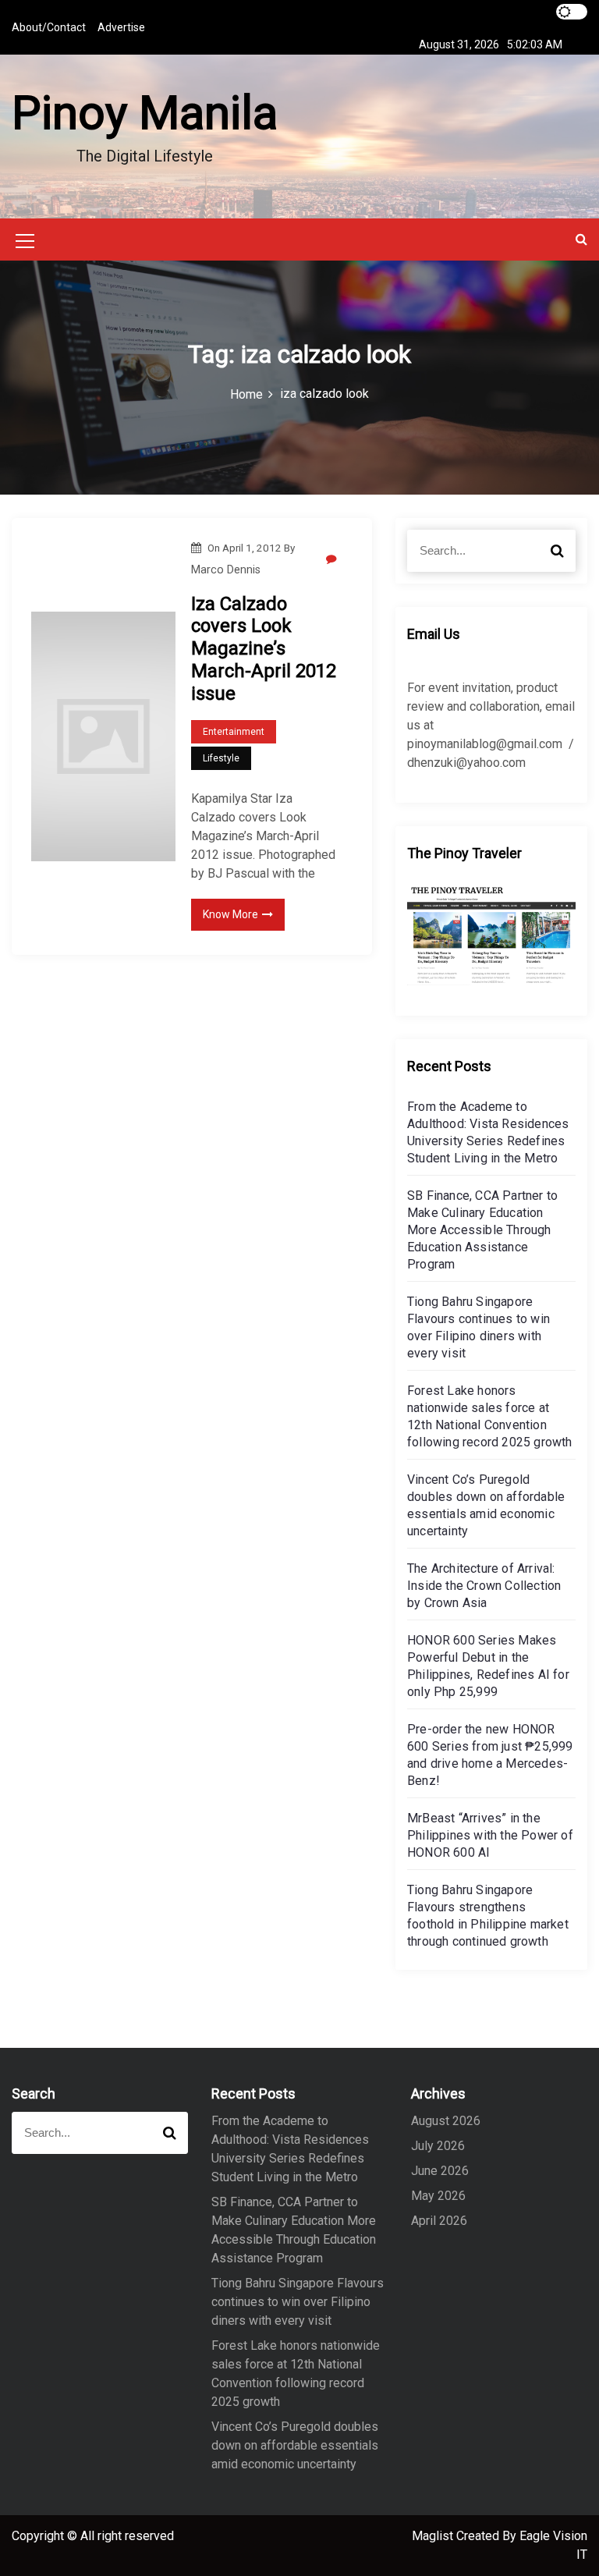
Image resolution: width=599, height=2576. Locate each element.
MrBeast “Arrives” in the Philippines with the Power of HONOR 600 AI (490, 1835)
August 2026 (446, 2121)
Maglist (434, 2536)
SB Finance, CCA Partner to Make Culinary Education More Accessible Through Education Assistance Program (482, 1230)
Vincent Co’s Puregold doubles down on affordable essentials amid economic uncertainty (295, 2445)
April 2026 (439, 2221)
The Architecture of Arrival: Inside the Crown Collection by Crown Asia (484, 1586)
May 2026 (438, 2196)
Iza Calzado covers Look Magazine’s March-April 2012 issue (264, 649)
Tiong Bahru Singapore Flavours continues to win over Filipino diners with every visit (298, 2302)
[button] (581, 239)
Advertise (121, 27)
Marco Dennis (226, 569)
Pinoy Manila (145, 113)
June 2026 (440, 2171)
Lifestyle (221, 758)
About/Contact (49, 27)
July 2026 (438, 2146)
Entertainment (234, 732)
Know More (230, 914)
